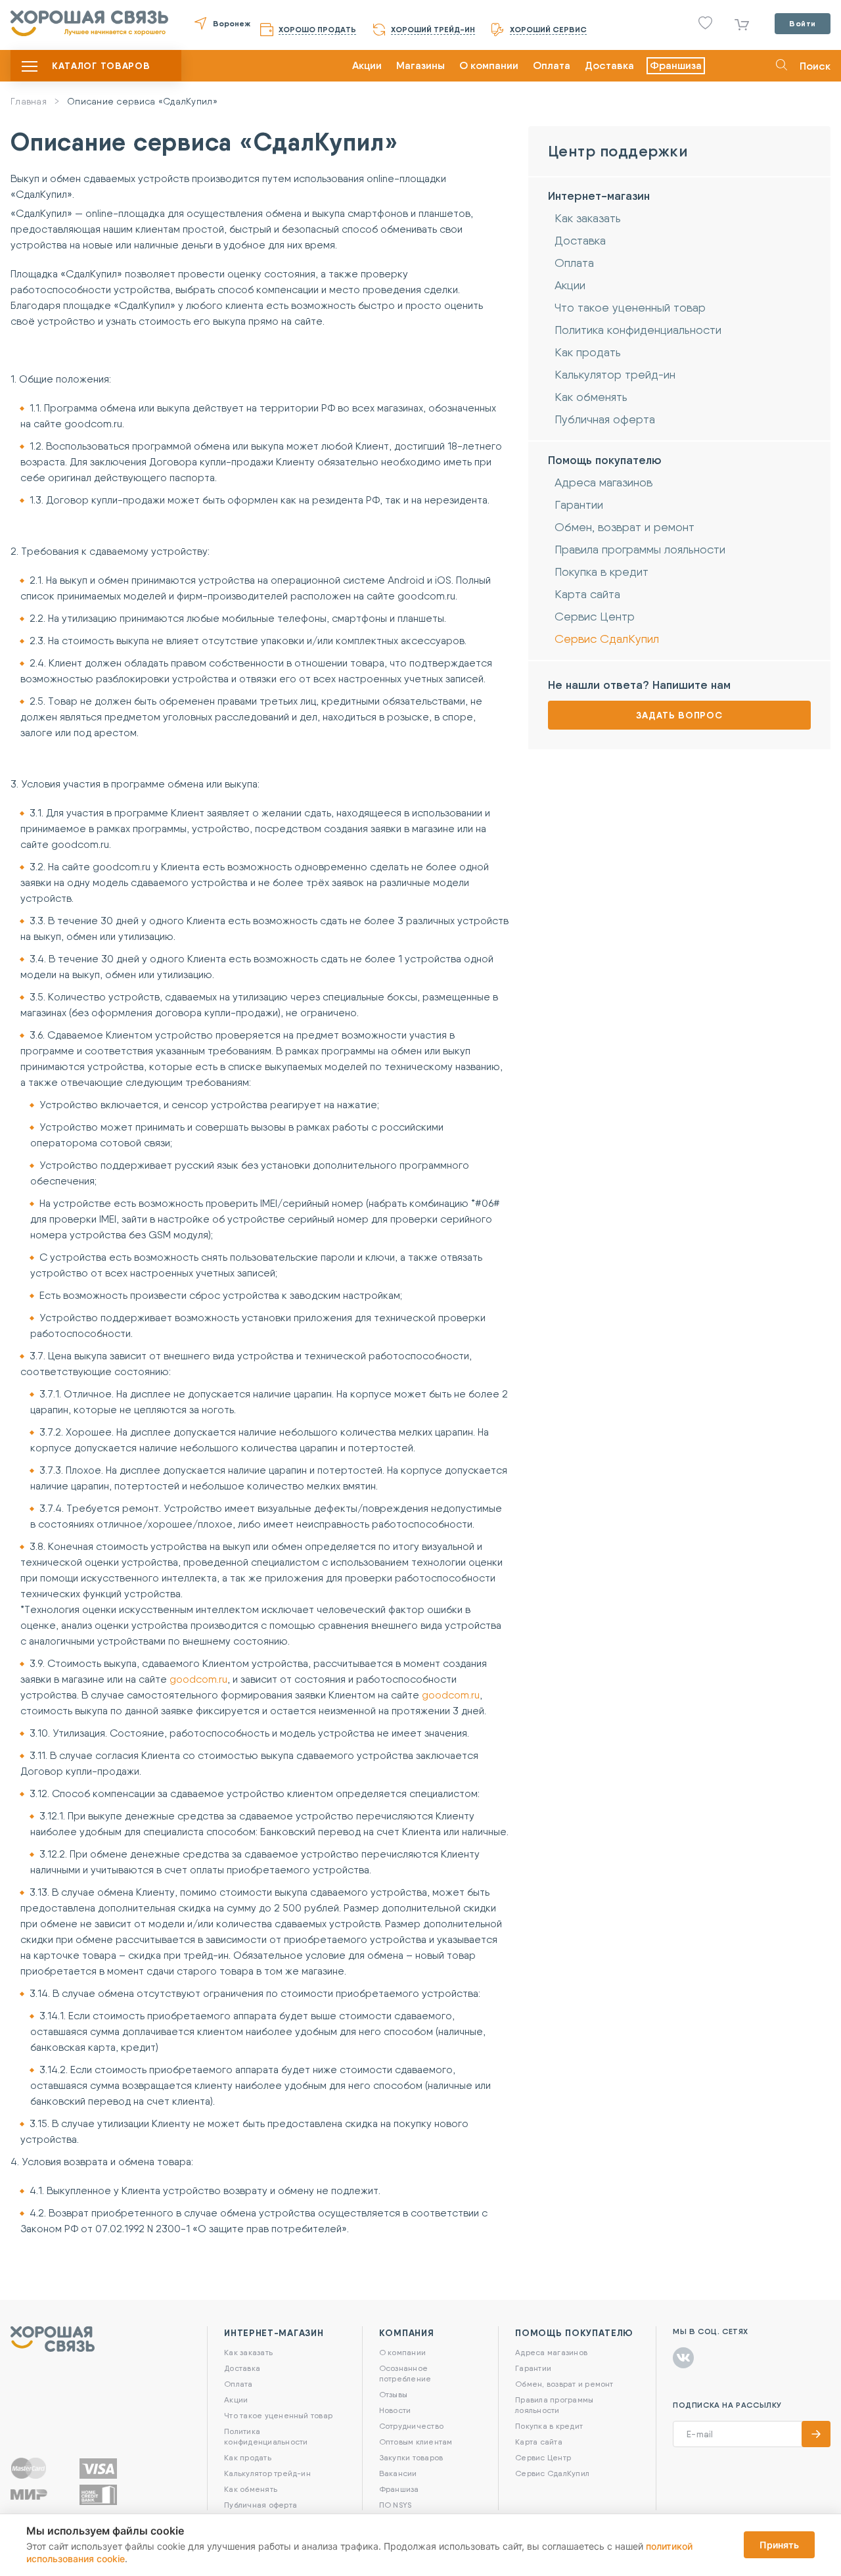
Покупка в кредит (602, 572)
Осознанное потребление (405, 2373)
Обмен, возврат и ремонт (625, 527)
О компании (489, 65)
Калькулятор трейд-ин (615, 374)
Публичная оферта (605, 419)
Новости (395, 2410)
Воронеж (232, 23)
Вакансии (398, 2473)
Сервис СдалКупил (607, 639)
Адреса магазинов (603, 482)
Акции (367, 65)
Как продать (588, 352)
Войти (803, 23)
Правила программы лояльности (640, 549)
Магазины (420, 65)
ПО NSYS (396, 2505)
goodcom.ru (198, 1679)
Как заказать (588, 218)
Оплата (552, 65)
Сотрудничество (411, 2426)
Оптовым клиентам (416, 2442)
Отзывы (393, 2394)
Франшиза (676, 65)
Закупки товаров (411, 2457)
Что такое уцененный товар (630, 307)
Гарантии (579, 504)
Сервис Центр (595, 616)
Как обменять (591, 397)
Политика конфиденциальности (638, 330)
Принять (779, 2545)
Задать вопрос (679, 715)
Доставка (609, 65)
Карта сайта (587, 594)
